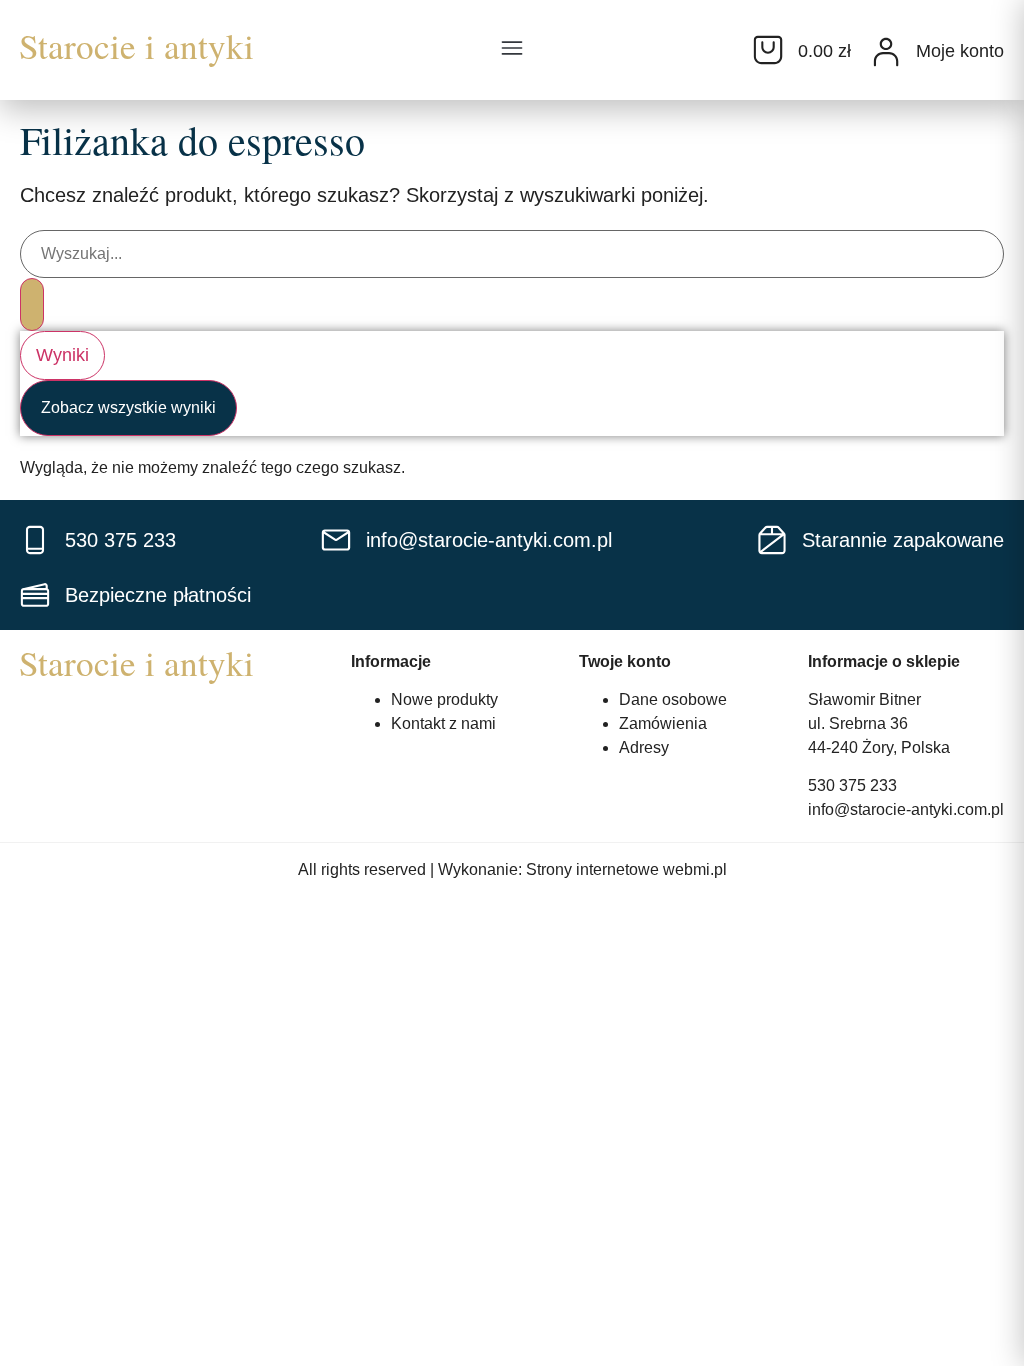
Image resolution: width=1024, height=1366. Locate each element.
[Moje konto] (886, 52)
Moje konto (960, 51)
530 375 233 (852, 785)
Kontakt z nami (443, 723)
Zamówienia (663, 723)
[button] (512, 50)
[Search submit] (32, 304)
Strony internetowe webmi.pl (626, 869)
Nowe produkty (444, 699)
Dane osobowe (673, 699)
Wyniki (62, 355)
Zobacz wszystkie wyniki (128, 407)
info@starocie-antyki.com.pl (906, 809)
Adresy (644, 747)
